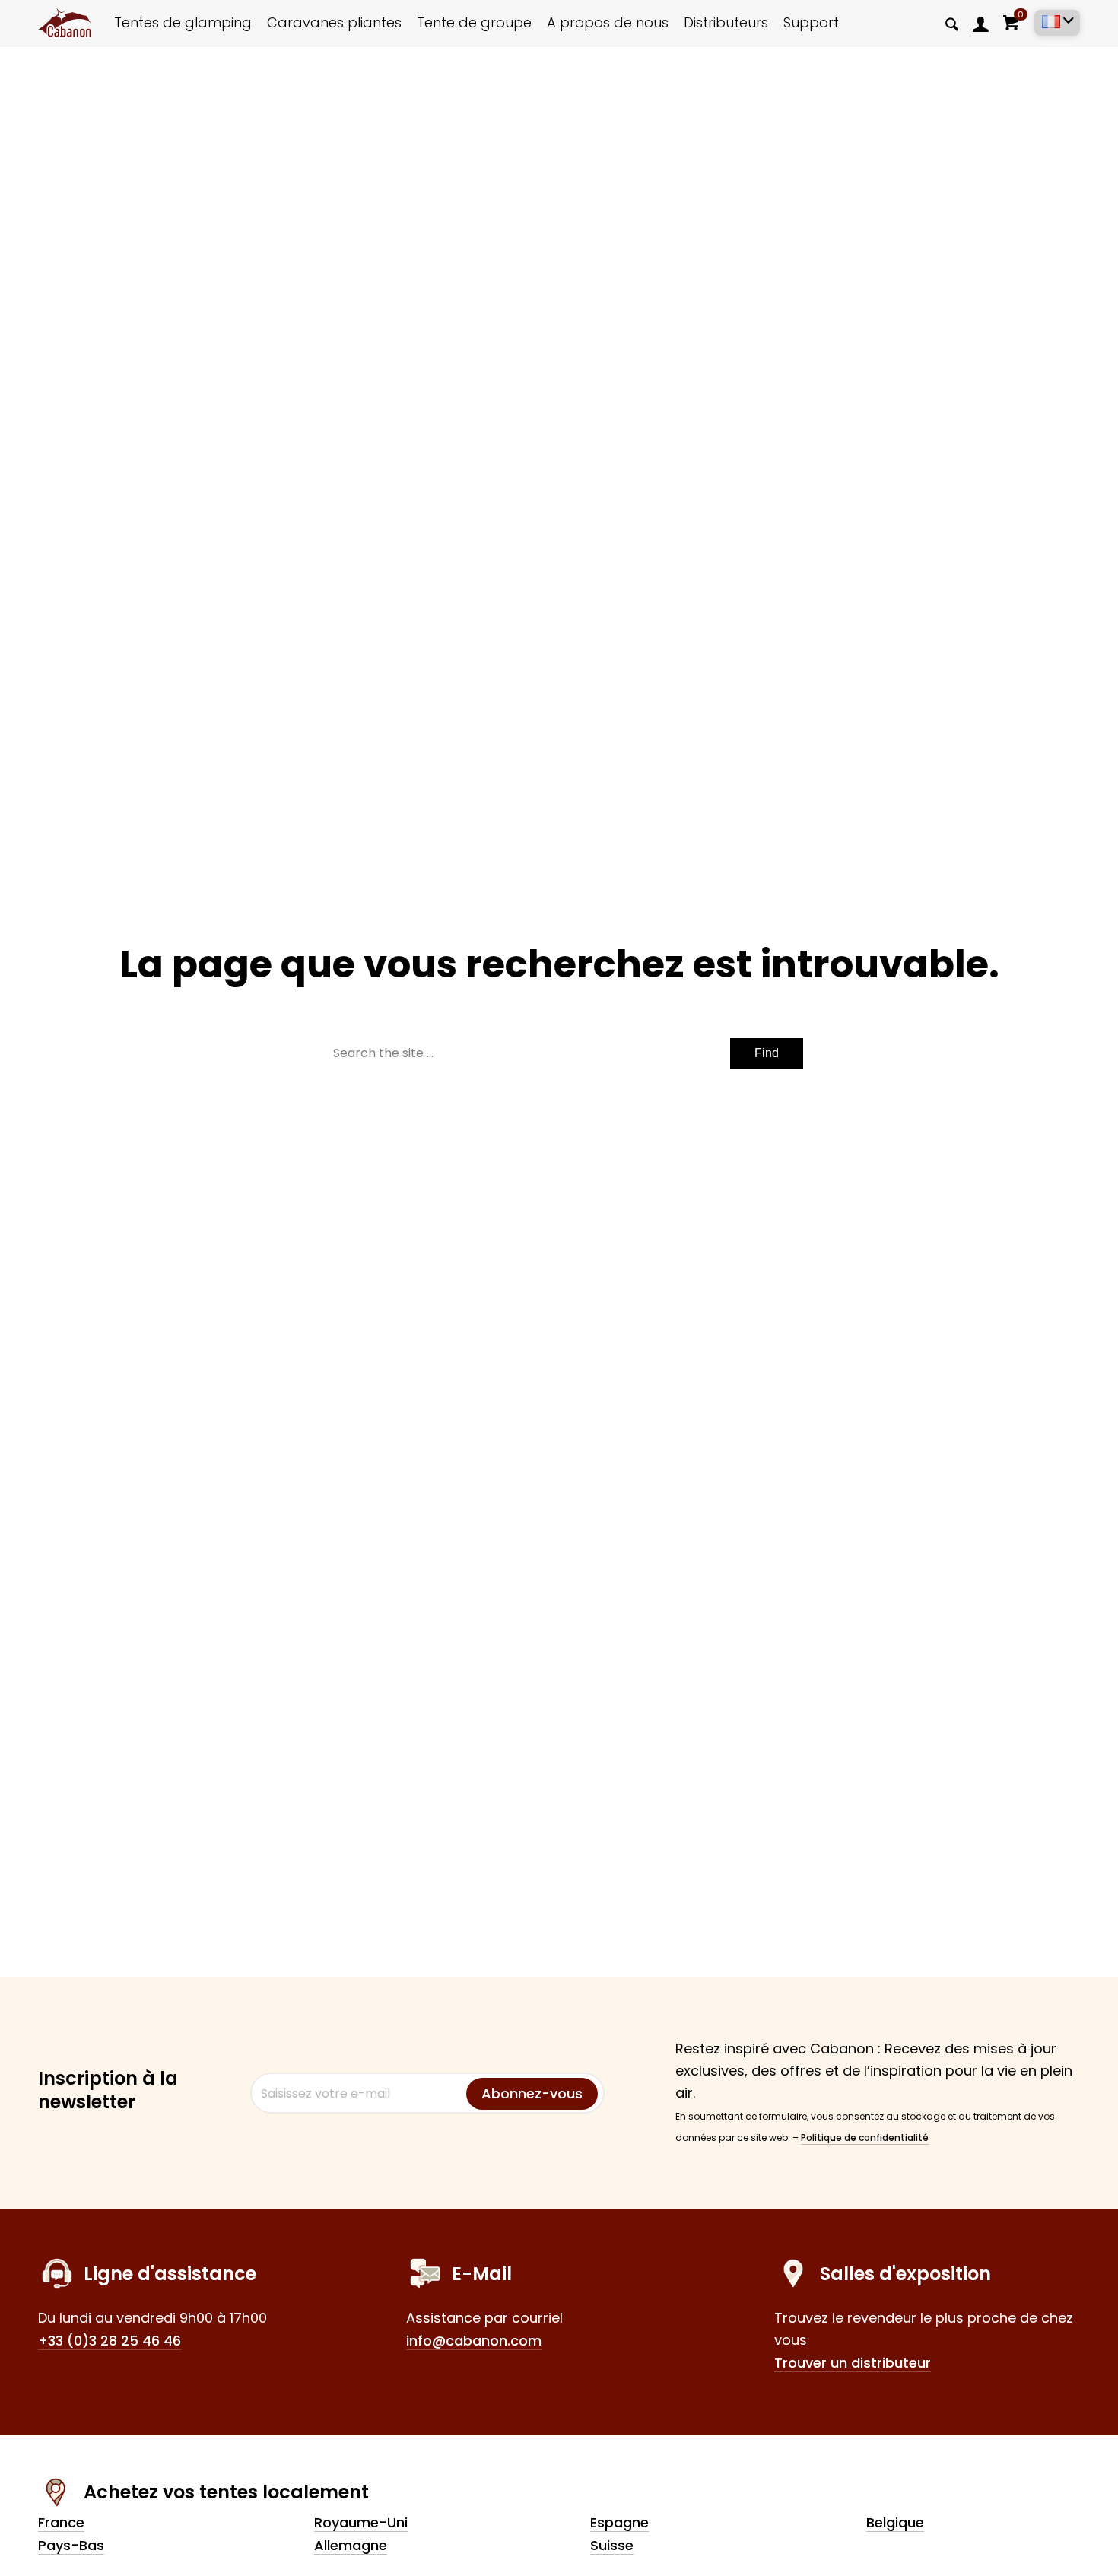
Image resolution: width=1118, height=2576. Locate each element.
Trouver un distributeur (853, 2363)
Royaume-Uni (361, 2522)
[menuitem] (981, 23)
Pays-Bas (71, 2545)
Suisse (612, 2545)
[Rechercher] (952, 24)
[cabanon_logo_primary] (65, 23)
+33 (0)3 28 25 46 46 (110, 2341)
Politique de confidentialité (865, 2138)
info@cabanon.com (474, 2341)
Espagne (619, 2522)
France (61, 2522)
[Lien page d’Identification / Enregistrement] (981, 24)
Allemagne (351, 2545)
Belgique (895, 2522)
